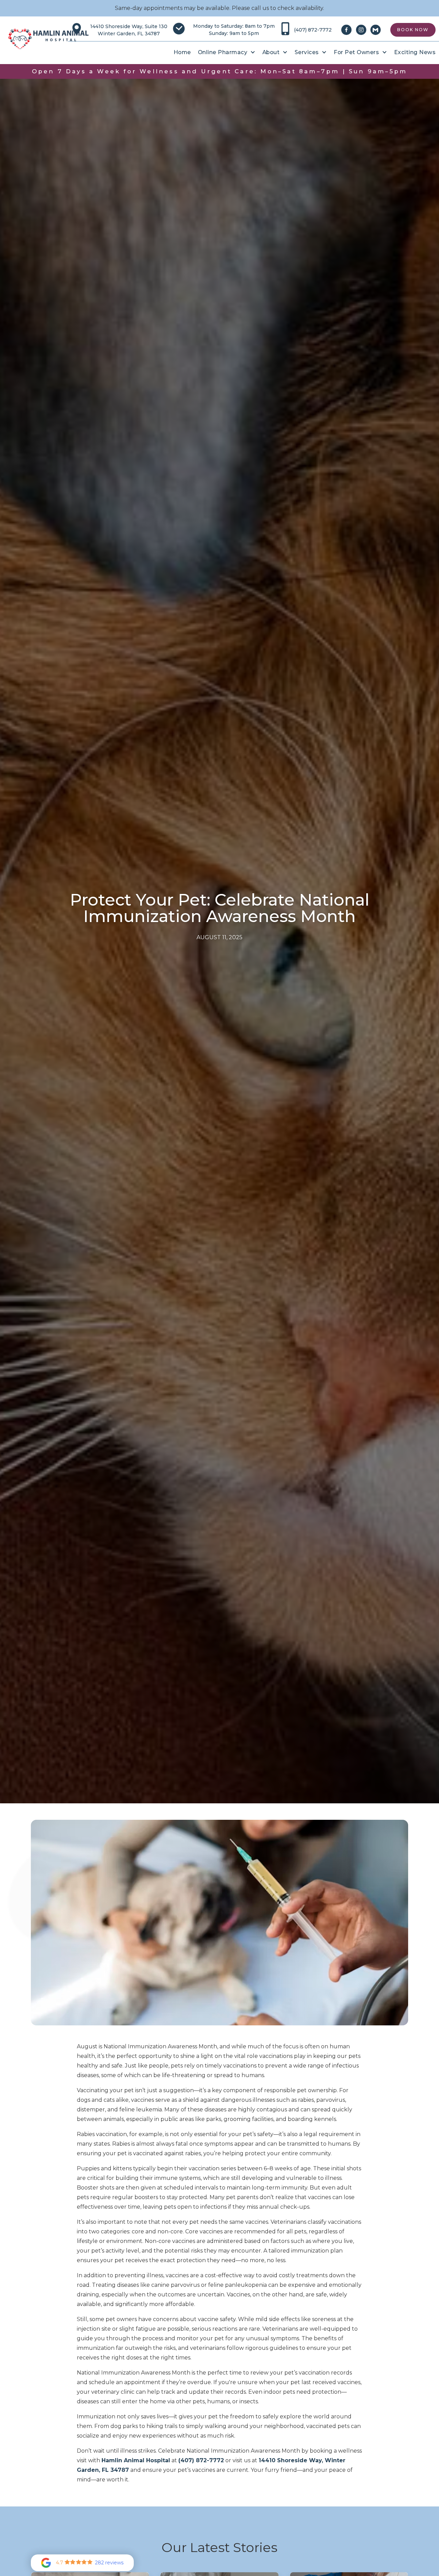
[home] (48, 39)
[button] (227, 52)
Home (182, 52)
